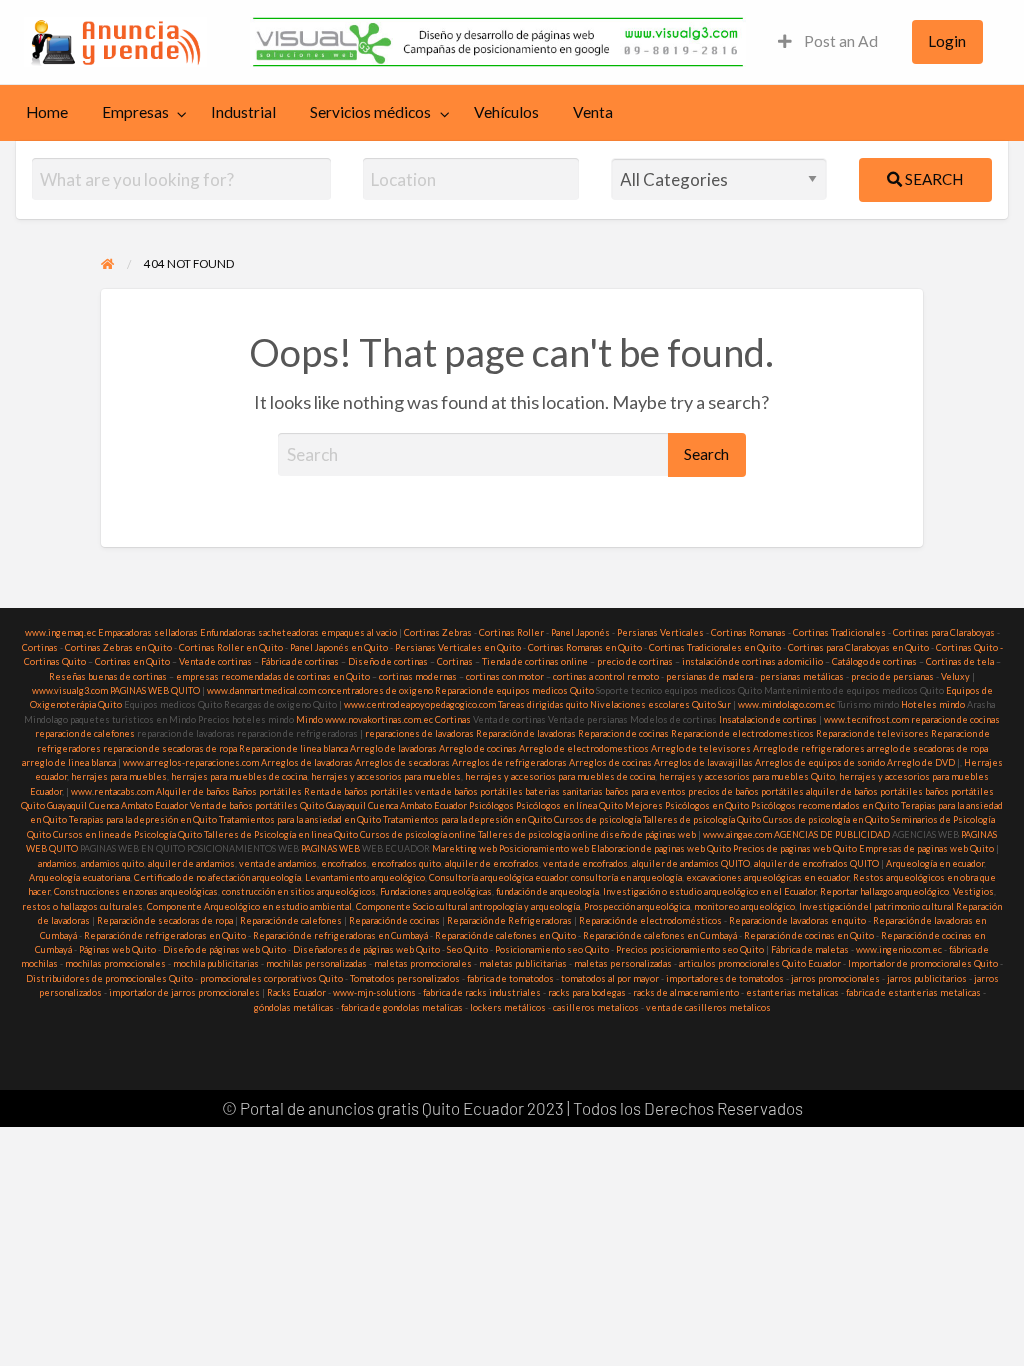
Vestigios (973, 891)
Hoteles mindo (933, 704)
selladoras (176, 632)
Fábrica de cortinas (300, 661)
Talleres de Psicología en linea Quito (281, 834)
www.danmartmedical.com (261, 690)
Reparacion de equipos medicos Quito (514, 690)
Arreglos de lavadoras (307, 762)
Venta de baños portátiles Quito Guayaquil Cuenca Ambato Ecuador (328, 805)
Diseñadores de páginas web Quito (366, 949)
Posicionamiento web (544, 848)
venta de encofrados (585, 863)
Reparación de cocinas (394, 920)
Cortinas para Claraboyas (944, 632)
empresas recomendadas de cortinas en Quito (273, 676)
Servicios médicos (370, 112)
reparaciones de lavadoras (419, 733)
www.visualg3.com (70, 690)
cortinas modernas (418, 676)
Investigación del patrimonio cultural (876, 906)
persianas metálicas (802, 676)
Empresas (135, 112)
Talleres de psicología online (538, 834)
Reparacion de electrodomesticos (742, 733)
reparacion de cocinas (955, 719)
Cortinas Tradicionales (839, 632)
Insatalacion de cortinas (768, 719)
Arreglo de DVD (921, 762)
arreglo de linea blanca (69, 762)
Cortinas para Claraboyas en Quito (858, 647)
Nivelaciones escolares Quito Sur (660, 704)
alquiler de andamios (191, 863)
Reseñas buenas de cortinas (108, 676)
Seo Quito (467, 949)
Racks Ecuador (296, 992)
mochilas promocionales (115, 963)
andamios (57, 863)
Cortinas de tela (960, 661)
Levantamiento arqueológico (365, 877)
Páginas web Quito (117, 949)
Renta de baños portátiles (358, 791)
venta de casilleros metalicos (708, 1007)
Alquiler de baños (193, 791)
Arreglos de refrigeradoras (509, 762)
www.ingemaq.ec (61, 632)
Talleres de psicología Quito (702, 819)
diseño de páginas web (648, 834)
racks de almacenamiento (686, 992)
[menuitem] (828, 42)
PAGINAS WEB (330, 848)
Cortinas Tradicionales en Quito (715, 647)
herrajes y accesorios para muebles (385, 776)
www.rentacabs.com (112, 791)
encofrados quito (406, 863)
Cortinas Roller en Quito (231, 647)
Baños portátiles (267, 791)
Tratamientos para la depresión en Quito (467, 819)
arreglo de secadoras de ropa (927, 748)
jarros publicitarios (927, 978)
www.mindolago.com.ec (786, 704)
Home (47, 112)
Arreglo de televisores (701, 748)
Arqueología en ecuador (935, 863)
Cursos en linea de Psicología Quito (127, 834)
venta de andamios (278, 863)
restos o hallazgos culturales (82, 906)
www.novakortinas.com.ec (379, 719)
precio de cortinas (635, 661)
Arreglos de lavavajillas (703, 762)
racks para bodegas (587, 992)
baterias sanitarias (564, 791)
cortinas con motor (505, 676)
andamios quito (112, 863)
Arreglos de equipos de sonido (820, 762)
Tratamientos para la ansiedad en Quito (300, 819)
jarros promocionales (835, 978)
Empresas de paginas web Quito (926, 848)
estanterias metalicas (792, 992)
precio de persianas (892, 676)
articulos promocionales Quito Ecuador (760, 963)
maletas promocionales (423, 963)
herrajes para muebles (119, 776)
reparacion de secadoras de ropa (170, 748)
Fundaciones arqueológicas (436, 891)
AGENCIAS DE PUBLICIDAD (832, 834)
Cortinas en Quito (132, 661)
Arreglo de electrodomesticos (584, 748)
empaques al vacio (359, 632)
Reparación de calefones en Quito (505, 935)
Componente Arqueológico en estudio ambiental (249, 906)
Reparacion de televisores (872, 733)
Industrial (243, 112)
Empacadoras (125, 632)
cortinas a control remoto (606, 676)
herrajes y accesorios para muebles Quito (746, 776)
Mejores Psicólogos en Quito (687, 805)
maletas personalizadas (623, 963)
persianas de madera (709, 676)
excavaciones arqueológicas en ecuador (767, 877)
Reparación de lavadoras (526, 733)
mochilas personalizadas (316, 963)
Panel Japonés (580, 632)
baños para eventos (645, 791)
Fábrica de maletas (810, 949)
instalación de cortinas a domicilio (752, 661)
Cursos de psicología (597, 819)
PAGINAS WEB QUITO (155, 690)
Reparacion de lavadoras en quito (797, 920)
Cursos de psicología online (418, 834)
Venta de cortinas (215, 661)
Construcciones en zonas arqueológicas (136, 891)
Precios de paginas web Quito (795, 848)
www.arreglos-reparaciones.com (192, 762)
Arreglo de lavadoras (393, 748)
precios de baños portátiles (746, 791)
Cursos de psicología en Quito (826, 819)
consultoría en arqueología (626, 877)
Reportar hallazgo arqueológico (884, 891)
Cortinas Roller (511, 632)
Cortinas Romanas (748, 632)
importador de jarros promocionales (184, 992)
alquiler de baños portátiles (864, 791)
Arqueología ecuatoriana (79, 877)
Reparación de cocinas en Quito (809, 935)
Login (947, 41)
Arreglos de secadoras (402, 762)
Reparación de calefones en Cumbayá (660, 935)
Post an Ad (839, 41)
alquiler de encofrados (492, 863)
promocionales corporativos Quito (271, 978)
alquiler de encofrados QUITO (816, 863)
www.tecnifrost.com (866, 719)
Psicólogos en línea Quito (569, 805)
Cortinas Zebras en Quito (118, 647)
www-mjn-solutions (374, 992)
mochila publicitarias (216, 963)
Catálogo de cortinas (874, 661)
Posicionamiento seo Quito (552, 949)
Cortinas (40, 647)
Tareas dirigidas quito (543, 704)
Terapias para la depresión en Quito (143, 819)
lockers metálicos (508, 1007)
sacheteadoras (288, 632)
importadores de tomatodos (725, 978)
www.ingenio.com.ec (899, 949)
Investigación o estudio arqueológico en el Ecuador (709, 891)
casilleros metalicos (596, 1007)
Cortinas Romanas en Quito (585, 647)
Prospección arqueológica (637, 906)
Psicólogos (490, 805)
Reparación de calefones (291, 920)
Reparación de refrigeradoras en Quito (165, 935)
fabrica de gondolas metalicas (402, 1007)
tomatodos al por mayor (610, 978)
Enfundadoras (228, 632)
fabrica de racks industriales (482, 992)
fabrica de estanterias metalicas (913, 992)
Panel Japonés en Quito (339, 647)
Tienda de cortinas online (535, 661)
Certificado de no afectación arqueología (217, 877)
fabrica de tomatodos (510, 978)
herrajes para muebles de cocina (239, 776)
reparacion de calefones (85, 733)
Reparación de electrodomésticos (650, 920)
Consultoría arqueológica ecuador (498, 877)
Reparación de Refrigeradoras (509, 920)
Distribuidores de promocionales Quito (109, 978)
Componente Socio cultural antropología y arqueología (468, 906)
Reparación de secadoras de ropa (165, 920)
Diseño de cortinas (388, 661)
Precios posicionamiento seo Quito (690, 949)
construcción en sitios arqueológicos (299, 891)
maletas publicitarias (523, 963)
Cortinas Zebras (438, 632)
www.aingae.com (737, 834)
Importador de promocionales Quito (923, 963)
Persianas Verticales (660, 632)
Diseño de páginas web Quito (224, 949)
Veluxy (955, 676)
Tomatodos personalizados (405, 978)
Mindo (310, 719)
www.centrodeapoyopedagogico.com (420, 704)
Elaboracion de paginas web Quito (661, 848)
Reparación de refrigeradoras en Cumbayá (340, 935)
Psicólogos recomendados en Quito (825, 805)
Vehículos (506, 112)
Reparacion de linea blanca (293, 748)
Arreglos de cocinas (610, 762)
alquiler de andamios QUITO (691, 863)
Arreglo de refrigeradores (809, 748)
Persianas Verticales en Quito (459, 647)
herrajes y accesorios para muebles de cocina (560, 776)
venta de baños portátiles (469, 791)
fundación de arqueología (547, 891)
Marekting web (464, 848)
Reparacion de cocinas (623, 733)
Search (932, 179)
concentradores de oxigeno (375, 690)
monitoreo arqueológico (744, 906)
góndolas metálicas (294, 1007)
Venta (593, 112)
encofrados (344, 863)
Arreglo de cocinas (478, 748)
